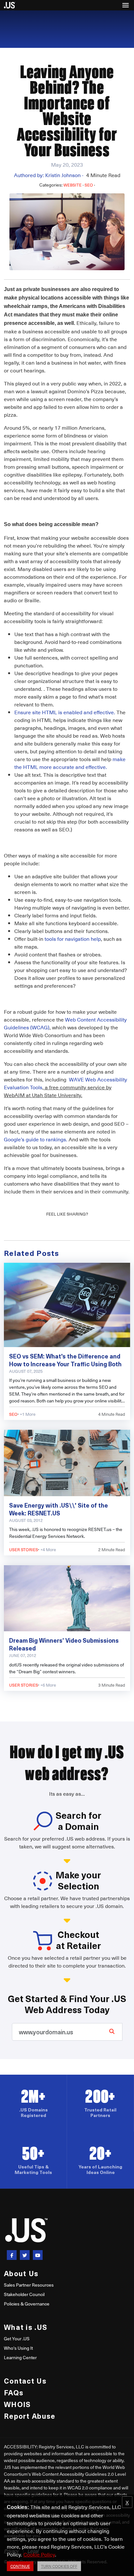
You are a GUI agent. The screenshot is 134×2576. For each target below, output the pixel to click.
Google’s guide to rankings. (36, 1139)
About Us (21, 2273)
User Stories (24, 1549)
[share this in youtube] (38, 2255)
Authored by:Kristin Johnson (49, 175)
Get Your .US (17, 2339)
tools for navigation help (73, 939)
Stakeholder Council (24, 2294)
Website (73, 185)
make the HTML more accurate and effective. (70, 763)
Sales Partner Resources (29, 2285)
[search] (112, 2031)
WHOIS (17, 2404)
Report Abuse (30, 2416)
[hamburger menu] (126, 5)
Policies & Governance (27, 2304)
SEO (89, 185)
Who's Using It (18, 2348)
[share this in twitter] (25, 2255)
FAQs (14, 2392)
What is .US (26, 2327)
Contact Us (25, 2381)
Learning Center (20, 2357)
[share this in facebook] (12, 2255)
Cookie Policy (39, 2554)
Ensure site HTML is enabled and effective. (65, 712)
